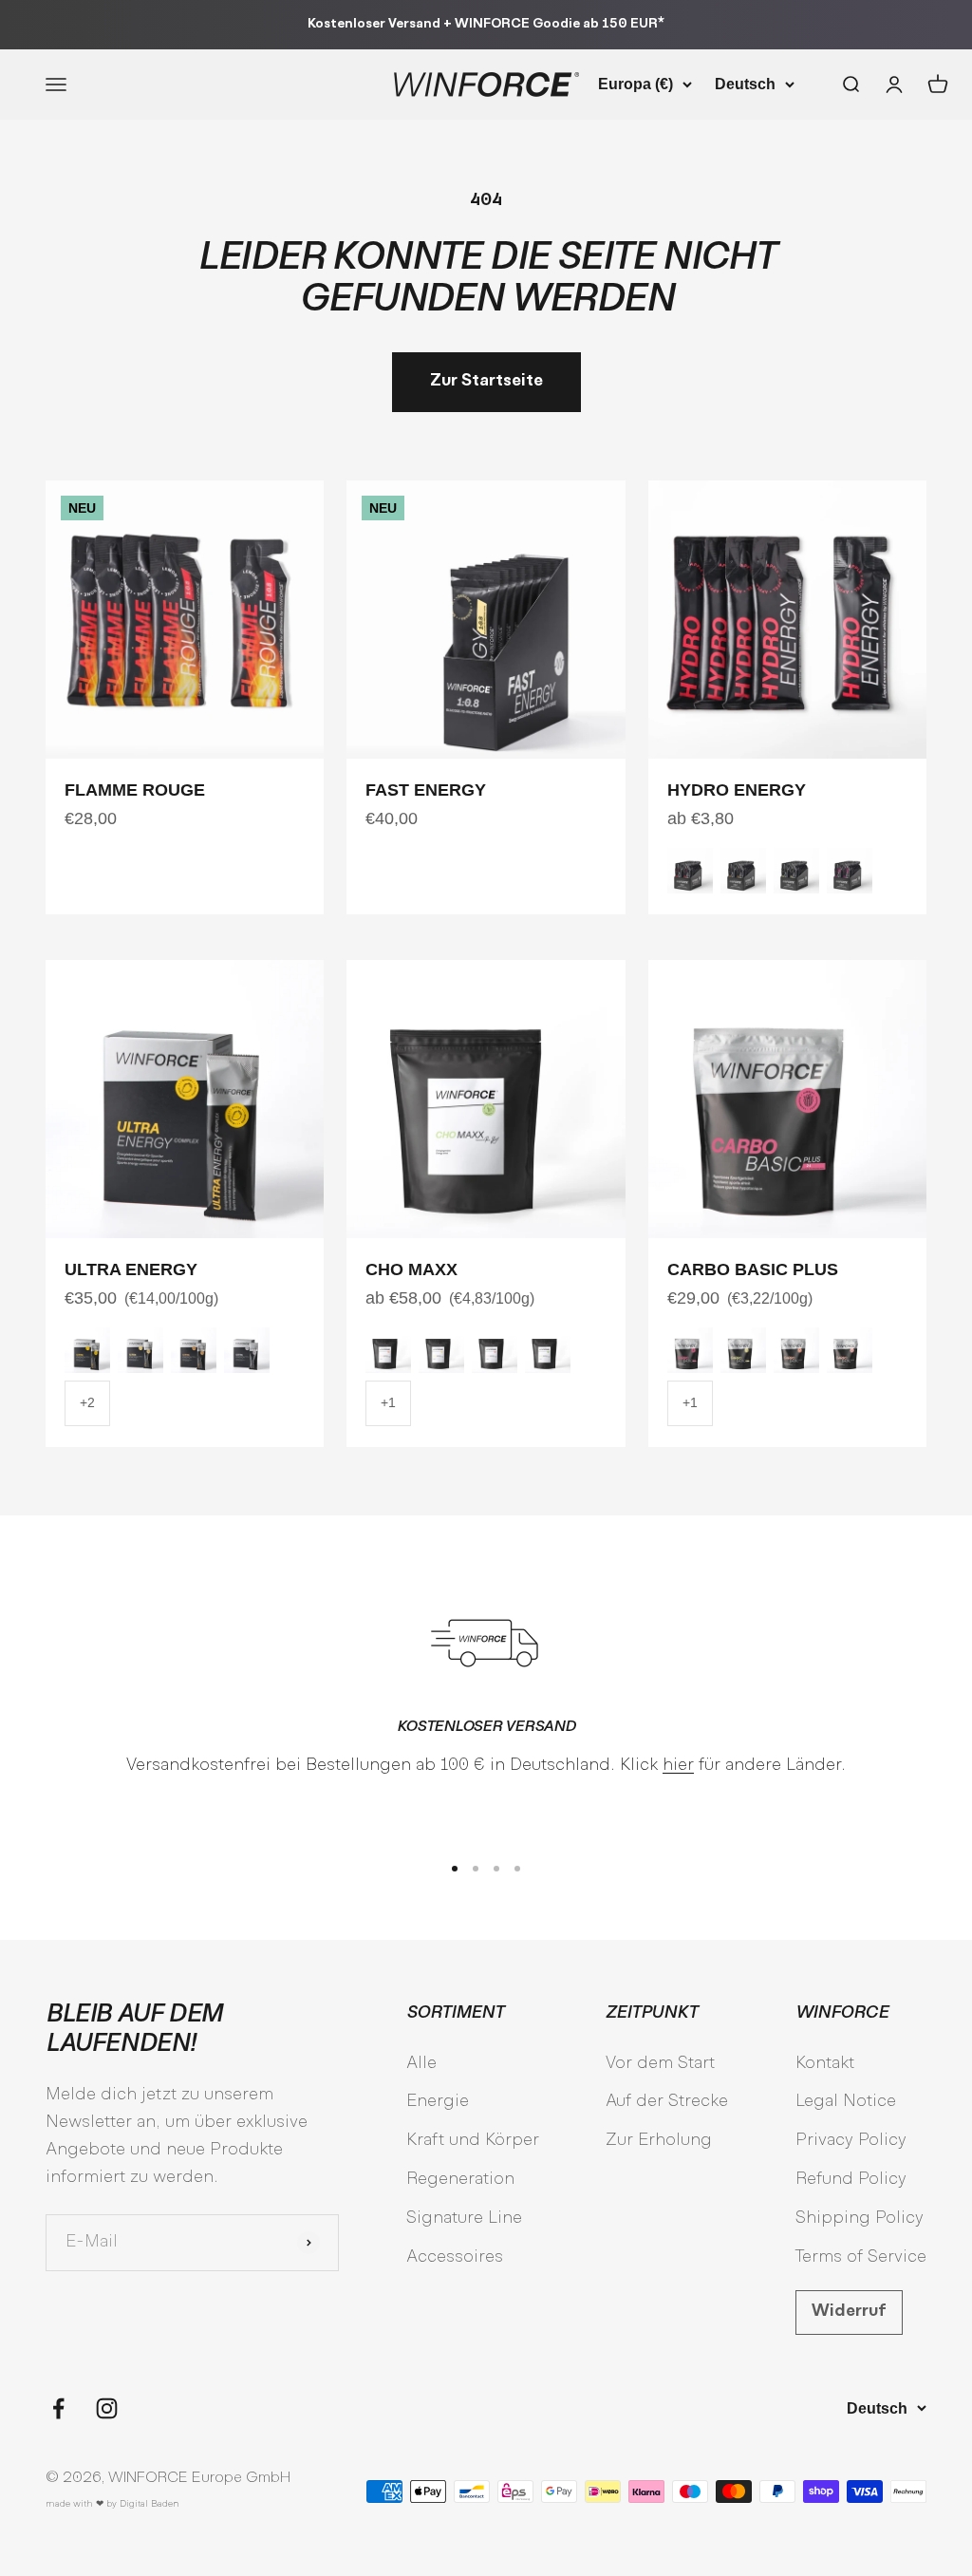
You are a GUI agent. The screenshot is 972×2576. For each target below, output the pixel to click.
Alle (421, 2064)
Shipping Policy (860, 2219)
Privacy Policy (851, 2141)
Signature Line (464, 2219)
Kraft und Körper (473, 2141)
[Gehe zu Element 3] (496, 1869)
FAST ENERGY (426, 790)
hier (678, 1766)
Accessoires (455, 2257)
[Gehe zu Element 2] (476, 1869)
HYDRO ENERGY (737, 790)
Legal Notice (846, 2102)
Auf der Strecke (667, 2102)
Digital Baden (150, 2504)
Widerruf (849, 2312)
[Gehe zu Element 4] (517, 1869)
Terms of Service (861, 2257)
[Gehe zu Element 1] (455, 1869)
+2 (87, 1402)
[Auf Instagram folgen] (107, 2408)
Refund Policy (851, 2180)
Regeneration (460, 2180)
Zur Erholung (659, 2141)
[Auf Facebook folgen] (58, 2408)
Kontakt (825, 2064)
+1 (388, 1402)
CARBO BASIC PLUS (753, 1269)
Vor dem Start (660, 2064)
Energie (438, 2102)
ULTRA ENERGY (131, 1269)
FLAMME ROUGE (135, 790)
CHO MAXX (411, 1269)
